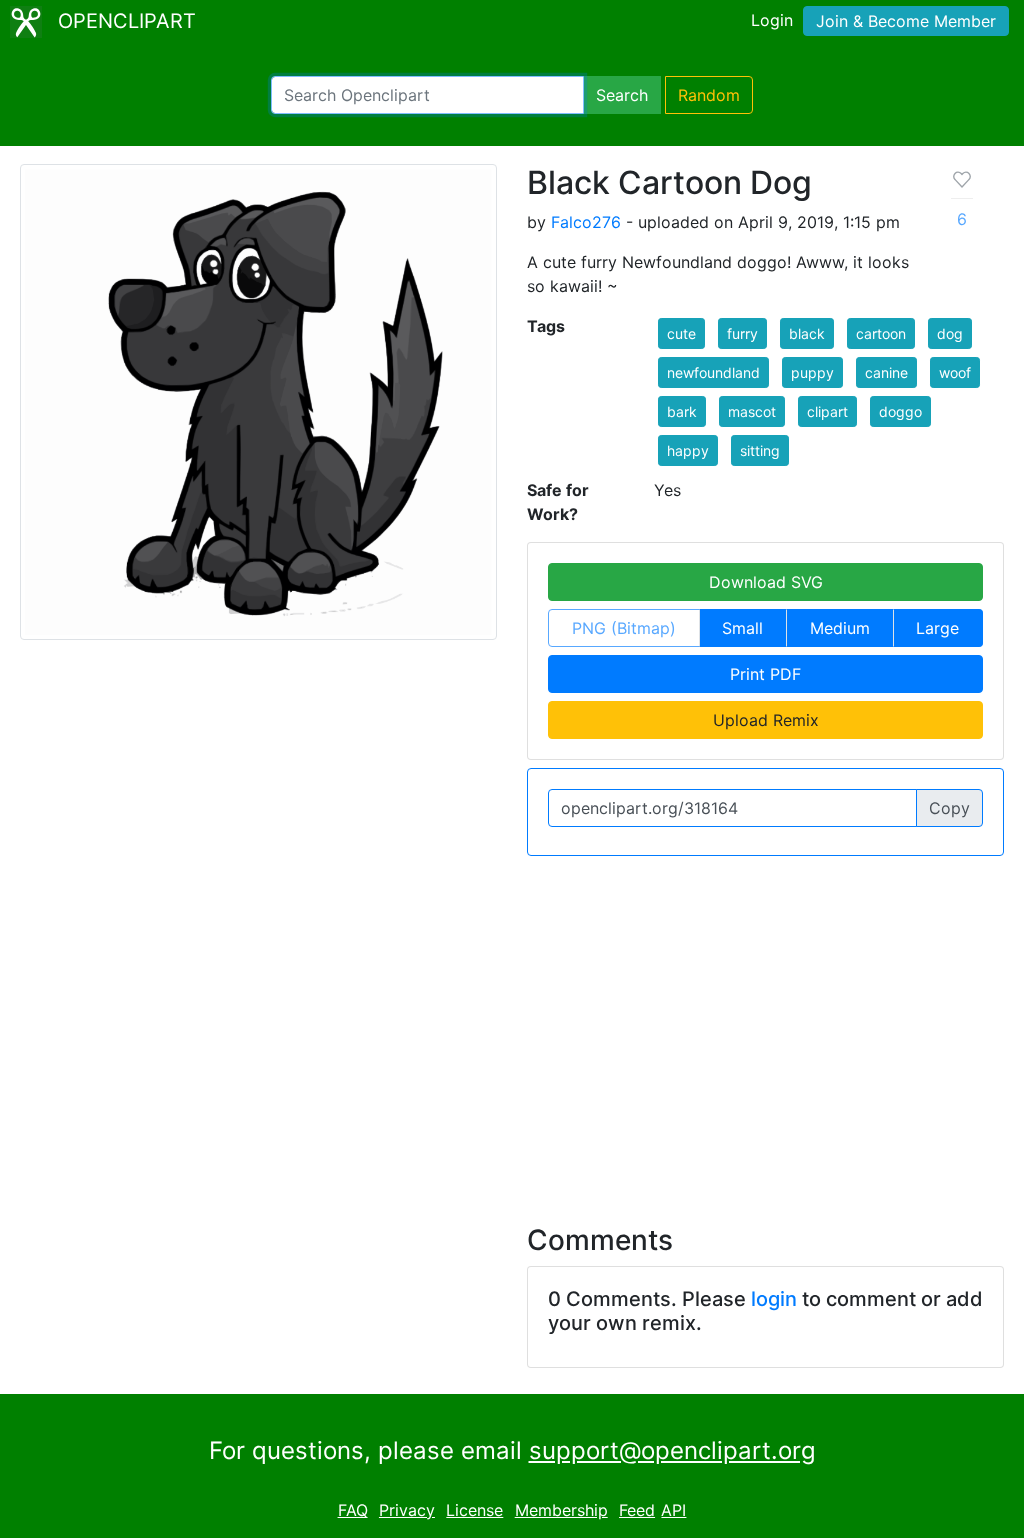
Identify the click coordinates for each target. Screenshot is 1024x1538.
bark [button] (682, 411)
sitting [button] (760, 450)
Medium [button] (840, 628)
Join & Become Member (906, 21)
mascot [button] (752, 411)
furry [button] (742, 333)
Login (772, 20)
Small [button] (742, 628)
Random (709, 95)
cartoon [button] (881, 333)
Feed (637, 1510)
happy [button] (688, 450)
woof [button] (955, 372)
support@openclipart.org (672, 1450)
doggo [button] (900, 411)
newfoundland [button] (713, 372)
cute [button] (681, 333)
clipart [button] (827, 411)
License (474, 1510)
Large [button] (937, 628)
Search (622, 95)
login (774, 1299)
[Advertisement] (512, 1028)
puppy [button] (812, 372)
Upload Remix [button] (766, 720)
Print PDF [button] (765, 674)
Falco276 (586, 222)
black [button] (807, 333)
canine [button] (886, 372)
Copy (949, 808)
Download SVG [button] (766, 582)
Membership (561, 1510)
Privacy (407, 1510)
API (673, 1510)
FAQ (353, 1510)
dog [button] (950, 333)
